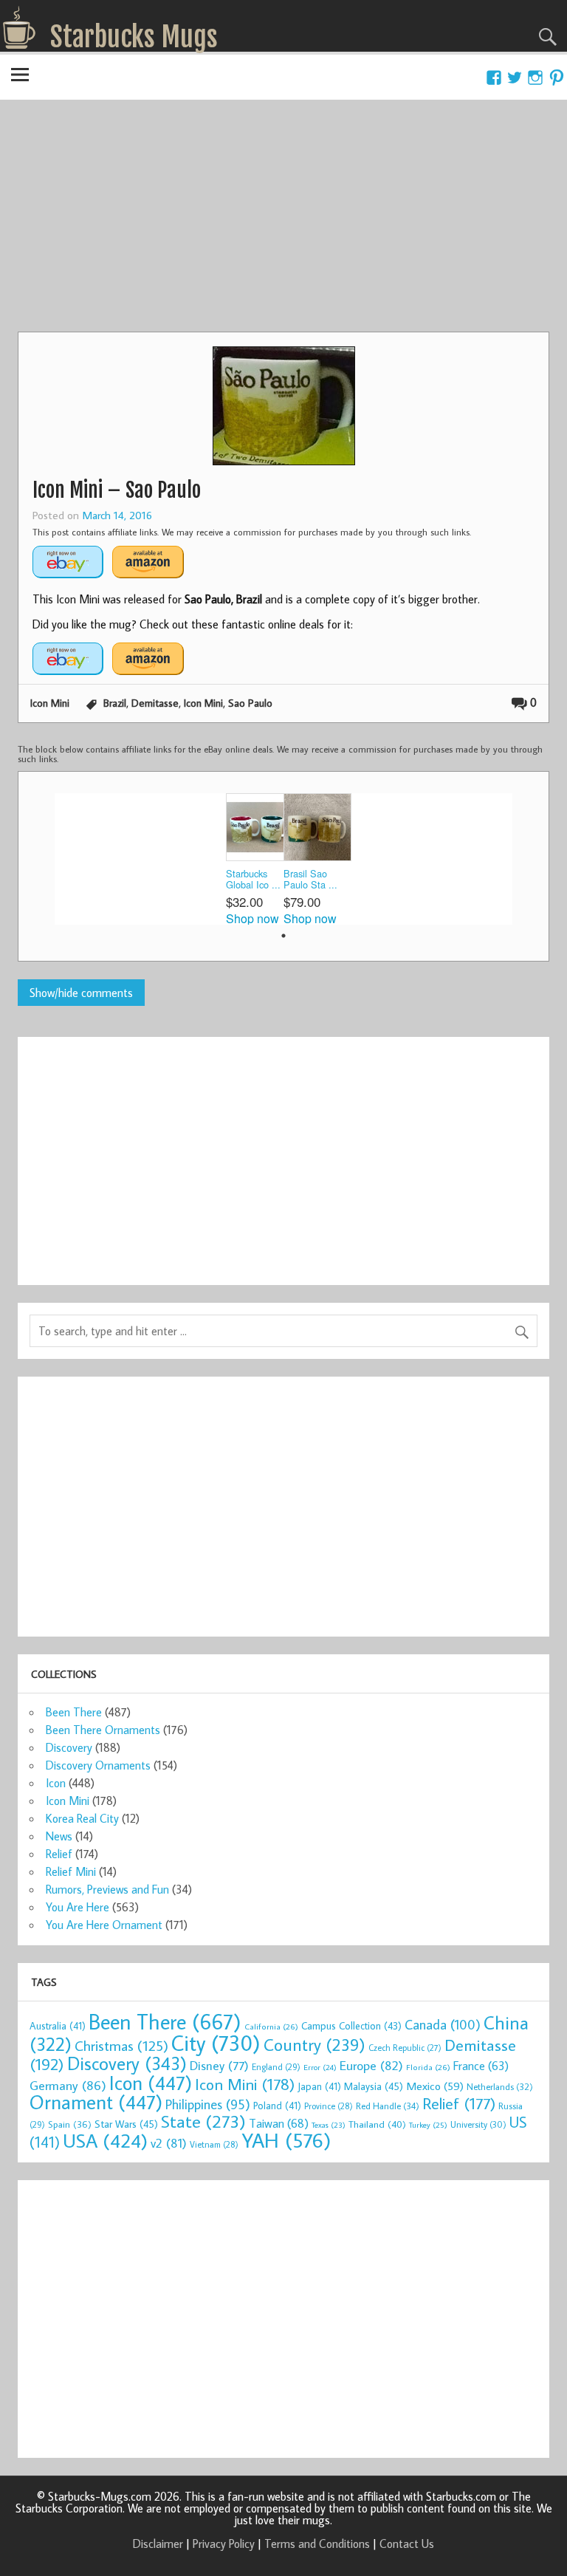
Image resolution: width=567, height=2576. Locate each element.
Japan (319, 2086)
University (478, 2124)
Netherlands (500, 2086)
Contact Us (407, 2544)
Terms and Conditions (317, 2544)
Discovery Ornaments (98, 1765)
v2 (169, 2143)
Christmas (121, 2045)
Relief (59, 1854)
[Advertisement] (283, 221)
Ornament (96, 2102)
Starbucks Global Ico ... (253, 879)
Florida (428, 2067)
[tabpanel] (255, 859)
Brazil (115, 703)
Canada (443, 2024)
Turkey (428, 2125)
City (216, 2043)
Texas (329, 2125)
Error (320, 2067)
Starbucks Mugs (134, 37)
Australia (58, 2026)
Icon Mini (50, 703)
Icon (56, 1783)
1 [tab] (283, 936)
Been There (74, 1712)
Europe (371, 2065)
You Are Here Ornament (104, 1925)
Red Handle (388, 2106)
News (59, 1836)
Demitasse (155, 703)
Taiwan (279, 2123)
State (203, 2121)
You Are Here (78, 1907)
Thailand (377, 2124)
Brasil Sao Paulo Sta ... (310, 879)
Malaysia (374, 2086)
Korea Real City (82, 1818)
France (481, 2065)
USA (105, 2140)
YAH (286, 2140)
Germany (68, 2085)
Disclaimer (158, 2544)
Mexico (435, 2086)
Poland (277, 2106)
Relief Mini (71, 1871)
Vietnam (214, 2144)
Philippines (208, 2104)
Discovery (69, 1747)
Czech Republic (405, 2048)
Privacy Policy (224, 2544)
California (271, 2026)
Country (315, 2044)
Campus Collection (351, 2026)
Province (329, 2106)
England (276, 2067)
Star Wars (126, 2124)
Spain (70, 2124)
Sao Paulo (250, 703)
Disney (219, 2065)
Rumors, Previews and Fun (107, 1889)
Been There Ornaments (103, 1730)
